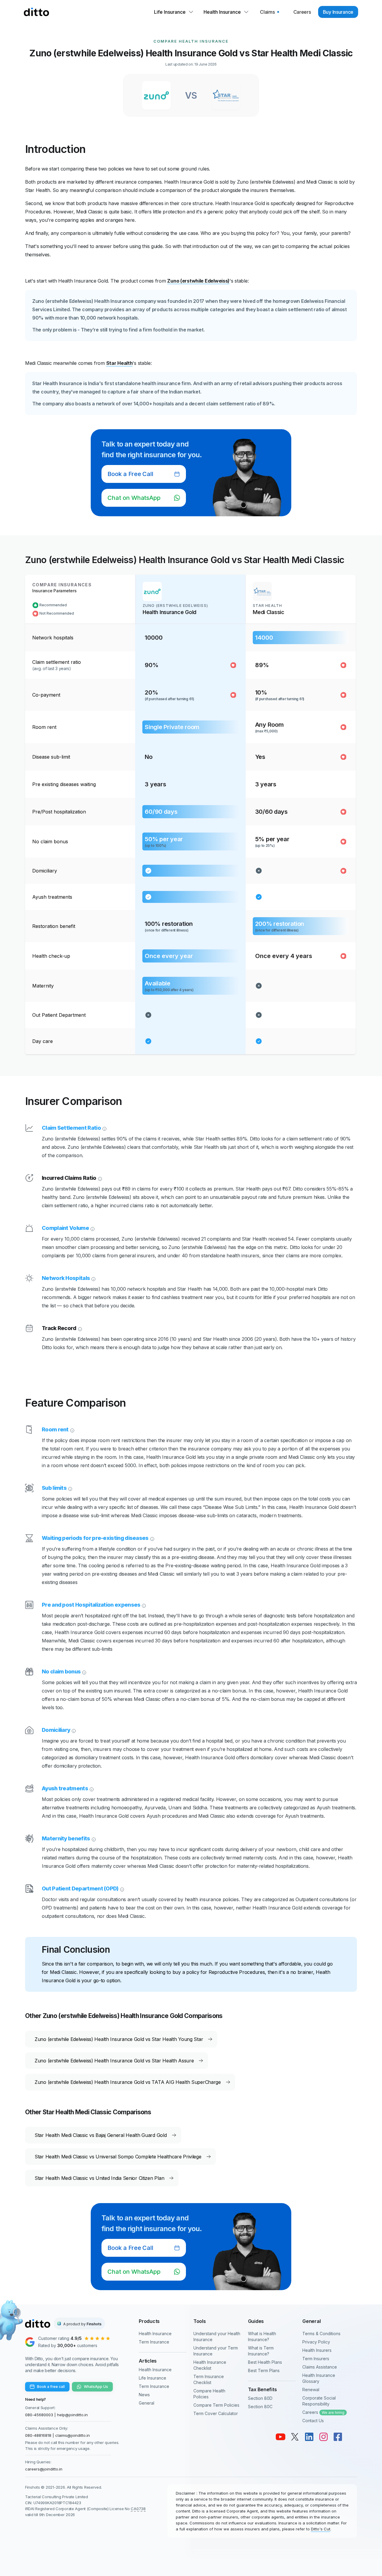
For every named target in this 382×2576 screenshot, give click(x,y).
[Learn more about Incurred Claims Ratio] (99, 1178)
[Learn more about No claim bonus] (84, 1672)
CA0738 (138, 2509)
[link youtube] (281, 2437)
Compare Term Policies (216, 2405)
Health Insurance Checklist (210, 2365)
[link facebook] (338, 2437)
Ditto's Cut (321, 2529)
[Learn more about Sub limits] (70, 1488)
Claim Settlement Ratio (71, 1128)
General (147, 2403)
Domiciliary (56, 1730)
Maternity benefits (66, 1838)
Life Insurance (153, 2378)
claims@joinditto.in (73, 2435)
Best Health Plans (265, 2362)
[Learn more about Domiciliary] (73, 1730)
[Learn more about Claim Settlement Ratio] (104, 1128)
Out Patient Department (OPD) (80, 1888)
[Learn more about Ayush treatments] (91, 1788)
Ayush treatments (65, 1788)
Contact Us (313, 2421)
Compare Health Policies (209, 2394)
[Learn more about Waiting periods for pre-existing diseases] (152, 1538)
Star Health (120, 363)
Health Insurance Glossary (319, 2378)
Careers (323, 2412)
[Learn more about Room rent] (72, 1430)
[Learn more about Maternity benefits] (93, 1839)
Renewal (311, 2390)
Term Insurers (316, 2359)
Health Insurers (317, 2350)
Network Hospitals (66, 1278)
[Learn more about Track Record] (79, 1328)
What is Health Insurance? (262, 2336)
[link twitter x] (295, 2437)
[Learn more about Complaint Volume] (92, 1228)
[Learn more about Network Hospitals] (93, 1278)
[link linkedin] (309, 2437)
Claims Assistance (320, 2367)
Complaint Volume (65, 1228)
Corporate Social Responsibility (319, 2401)
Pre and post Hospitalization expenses (91, 1605)
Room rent (55, 1429)
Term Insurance (154, 2342)
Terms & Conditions (321, 2334)
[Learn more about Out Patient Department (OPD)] (121, 1889)
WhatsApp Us (96, 2387)
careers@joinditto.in (44, 2469)
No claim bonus (61, 1671)
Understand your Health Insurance (217, 2336)
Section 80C (260, 2407)
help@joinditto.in (72, 2415)
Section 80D (260, 2398)
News (144, 2395)
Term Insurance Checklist (209, 2379)
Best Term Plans (264, 2370)
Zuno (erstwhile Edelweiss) (198, 281)
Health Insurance (155, 2334)
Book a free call (51, 2387)
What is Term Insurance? (261, 2351)
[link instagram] (324, 2437)
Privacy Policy (316, 2342)
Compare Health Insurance (191, 41)
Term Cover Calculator (216, 2413)
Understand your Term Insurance (216, 2351)
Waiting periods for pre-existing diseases (95, 1538)
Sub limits (54, 1488)
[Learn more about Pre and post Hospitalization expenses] (143, 1605)
